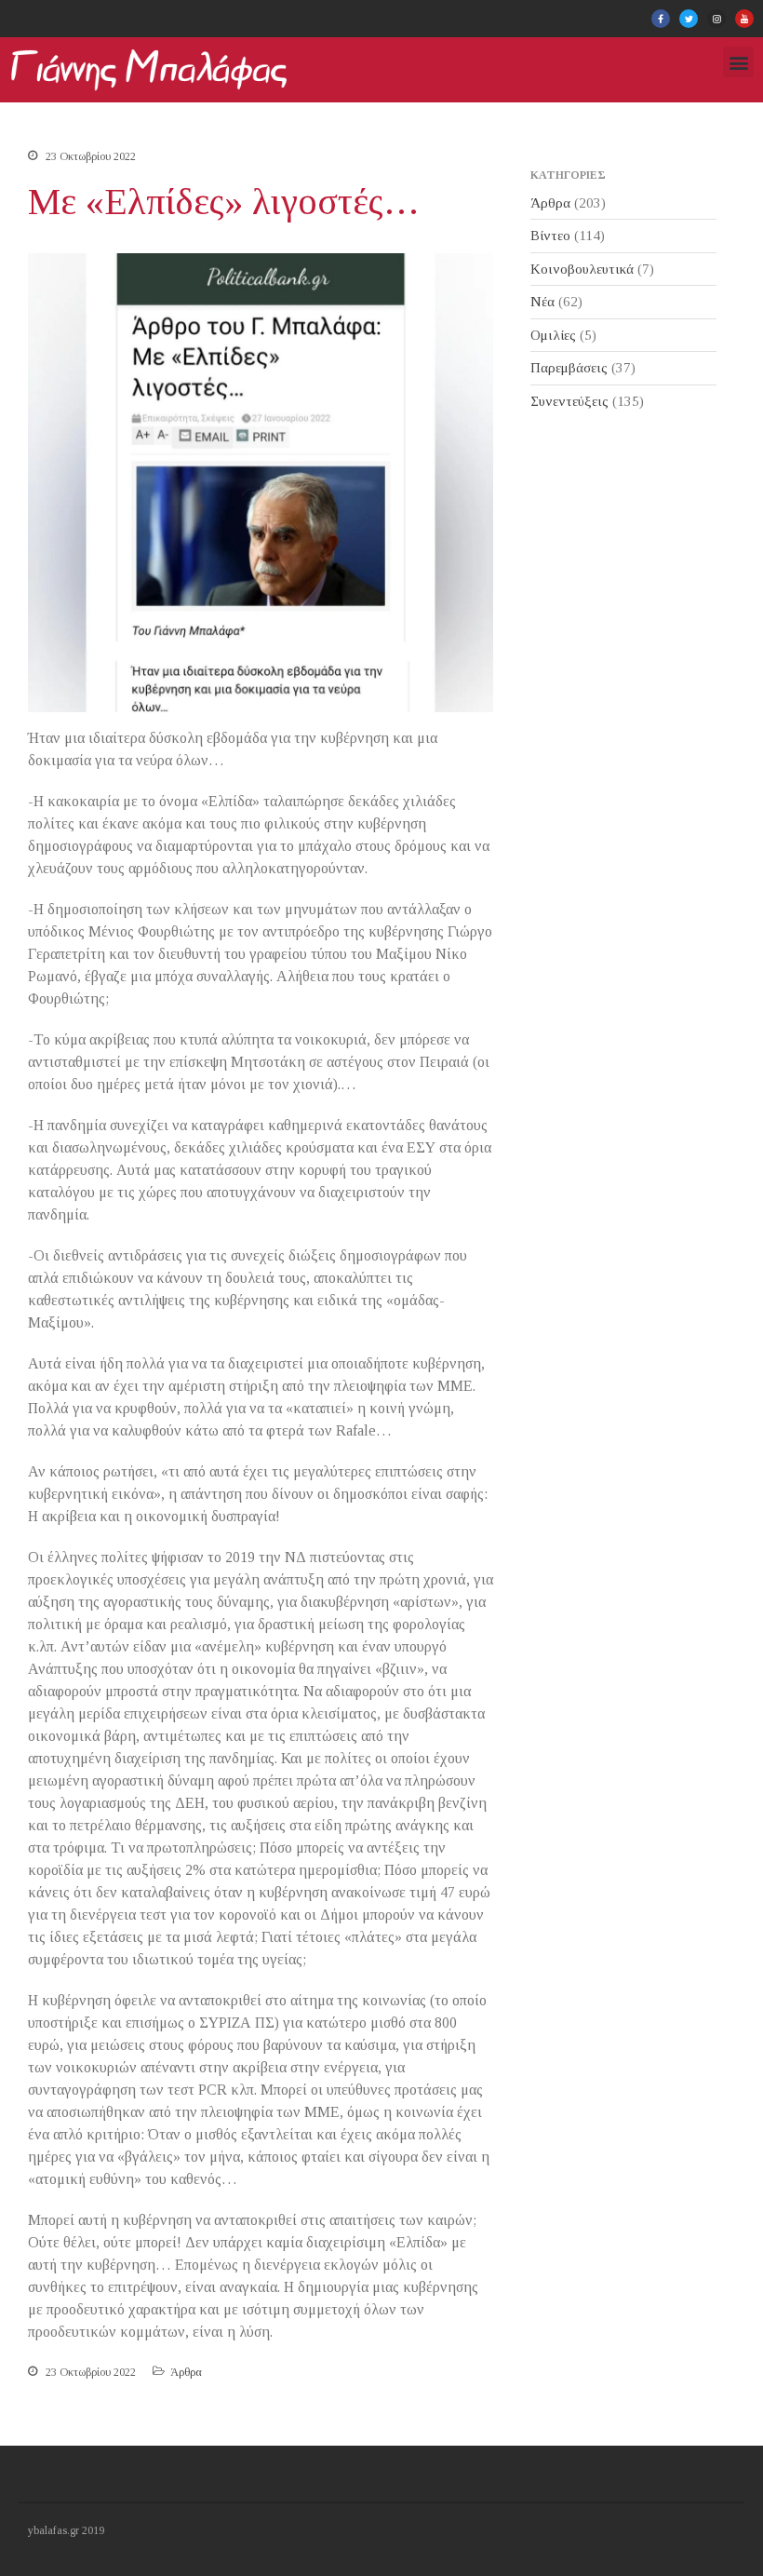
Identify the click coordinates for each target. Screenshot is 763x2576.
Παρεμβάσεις (569, 368)
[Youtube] (744, 19)
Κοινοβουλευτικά (582, 269)
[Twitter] (689, 19)
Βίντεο (550, 236)
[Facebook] (661, 19)
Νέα (542, 302)
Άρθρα (186, 2372)
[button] (738, 62)
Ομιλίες (553, 335)
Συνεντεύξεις (569, 401)
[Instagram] (716, 19)
